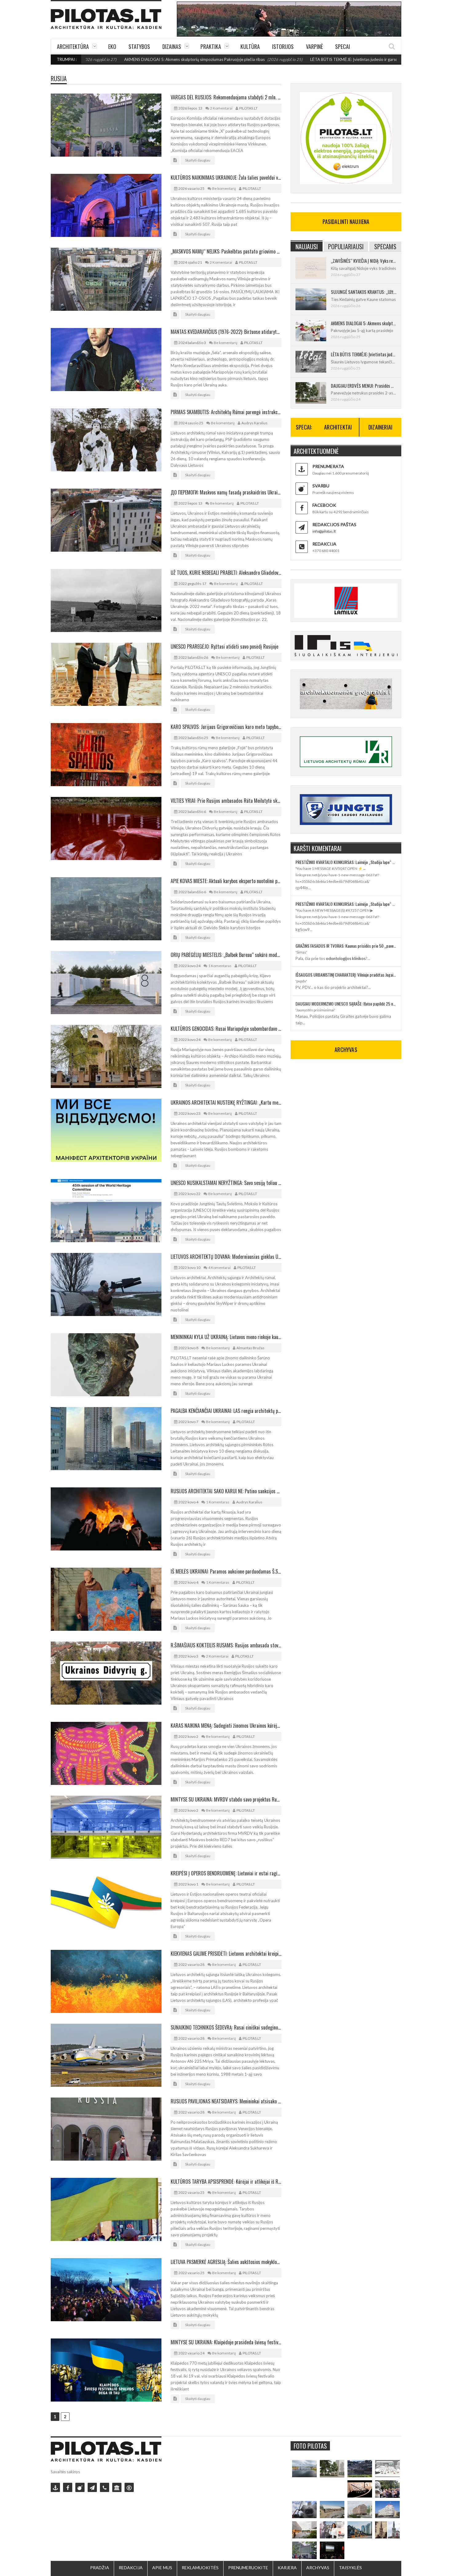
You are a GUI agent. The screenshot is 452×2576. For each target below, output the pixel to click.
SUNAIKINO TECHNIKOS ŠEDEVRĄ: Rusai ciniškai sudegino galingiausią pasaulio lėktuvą (226, 2027)
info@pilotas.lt (324, 531)
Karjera (287, 2568)
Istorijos (283, 46)
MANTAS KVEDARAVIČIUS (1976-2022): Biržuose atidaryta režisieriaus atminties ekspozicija (226, 332)
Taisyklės (350, 2568)
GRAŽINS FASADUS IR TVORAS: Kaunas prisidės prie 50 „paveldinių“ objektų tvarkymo (346, 946)
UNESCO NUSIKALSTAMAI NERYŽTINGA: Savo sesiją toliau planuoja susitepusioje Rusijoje (226, 1183)
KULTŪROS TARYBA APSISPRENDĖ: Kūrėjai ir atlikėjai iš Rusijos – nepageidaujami (226, 2182)
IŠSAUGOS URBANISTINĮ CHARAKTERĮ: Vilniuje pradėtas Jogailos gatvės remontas (346, 975)
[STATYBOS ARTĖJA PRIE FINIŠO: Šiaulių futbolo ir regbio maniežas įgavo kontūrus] (332, 2510)
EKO (112, 46)
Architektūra (73, 46)
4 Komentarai (219, 1268)
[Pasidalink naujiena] (80, 2487)
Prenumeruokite (248, 2568)
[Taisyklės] (129, 2487)
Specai (343, 46)
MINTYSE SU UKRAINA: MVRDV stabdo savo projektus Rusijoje (226, 1799)
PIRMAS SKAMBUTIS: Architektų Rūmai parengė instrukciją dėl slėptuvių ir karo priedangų (226, 412)
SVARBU (321, 486)
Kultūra (250, 46)
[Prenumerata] (55, 2487)
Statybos (139, 46)
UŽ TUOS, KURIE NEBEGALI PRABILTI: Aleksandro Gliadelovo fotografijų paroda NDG (226, 573)
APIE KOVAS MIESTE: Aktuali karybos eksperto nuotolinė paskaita (226, 881)
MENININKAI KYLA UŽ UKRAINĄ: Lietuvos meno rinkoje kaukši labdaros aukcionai (226, 1337)
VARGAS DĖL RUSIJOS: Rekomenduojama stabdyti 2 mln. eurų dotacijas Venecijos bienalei (226, 97)
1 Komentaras (220, 966)
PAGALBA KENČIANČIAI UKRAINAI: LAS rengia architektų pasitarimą (226, 1411)
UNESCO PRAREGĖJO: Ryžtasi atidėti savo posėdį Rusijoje (224, 646)
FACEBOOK (324, 505)
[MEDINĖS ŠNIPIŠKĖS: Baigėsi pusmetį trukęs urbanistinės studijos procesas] (360, 2530)
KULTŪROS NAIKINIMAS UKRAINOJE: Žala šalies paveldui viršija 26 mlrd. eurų (226, 178)
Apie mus (162, 2568)
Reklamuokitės (200, 2568)
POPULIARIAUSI (346, 246)
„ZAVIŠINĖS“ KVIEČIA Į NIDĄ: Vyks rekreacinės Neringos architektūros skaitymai (364, 261)
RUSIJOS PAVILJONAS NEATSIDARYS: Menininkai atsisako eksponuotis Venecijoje (226, 2101)
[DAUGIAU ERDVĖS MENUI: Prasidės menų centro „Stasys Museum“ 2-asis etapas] (332, 2469)
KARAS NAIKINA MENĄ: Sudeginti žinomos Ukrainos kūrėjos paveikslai (226, 1726)
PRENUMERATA (328, 466)
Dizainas (172, 46)
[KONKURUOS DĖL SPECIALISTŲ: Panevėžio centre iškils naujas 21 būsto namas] (360, 2510)
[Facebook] (68, 2487)
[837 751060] (105, 2487)
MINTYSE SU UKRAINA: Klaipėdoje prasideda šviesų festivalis (226, 2342)
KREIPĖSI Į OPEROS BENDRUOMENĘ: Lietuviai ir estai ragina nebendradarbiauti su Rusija (226, 1873)
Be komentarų (224, 188)
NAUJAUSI (307, 246)
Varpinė (314, 46)
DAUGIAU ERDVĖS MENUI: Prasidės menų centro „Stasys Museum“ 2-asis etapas (364, 386)
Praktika (211, 46)
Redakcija (131, 2568)
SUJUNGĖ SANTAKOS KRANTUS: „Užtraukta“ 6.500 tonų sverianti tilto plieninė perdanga (364, 292)
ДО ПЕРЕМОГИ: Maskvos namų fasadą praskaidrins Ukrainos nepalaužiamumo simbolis (226, 492)
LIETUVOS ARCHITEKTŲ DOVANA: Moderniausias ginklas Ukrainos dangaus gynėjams (226, 1257)
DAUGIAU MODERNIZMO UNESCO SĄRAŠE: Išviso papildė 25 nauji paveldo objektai (346, 1004)
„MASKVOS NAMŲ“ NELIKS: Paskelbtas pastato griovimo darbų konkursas (226, 251)
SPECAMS (385, 246)
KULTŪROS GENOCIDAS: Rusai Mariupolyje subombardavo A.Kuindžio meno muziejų (226, 1029)
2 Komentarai (221, 108)
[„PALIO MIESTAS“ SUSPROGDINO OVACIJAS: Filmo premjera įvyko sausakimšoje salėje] (332, 2550)
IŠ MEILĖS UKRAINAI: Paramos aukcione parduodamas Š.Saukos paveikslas (226, 1571)
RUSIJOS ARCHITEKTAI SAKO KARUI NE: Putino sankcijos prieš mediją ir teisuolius (226, 1491)
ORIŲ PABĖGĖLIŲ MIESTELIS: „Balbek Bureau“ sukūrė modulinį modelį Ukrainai (226, 955)
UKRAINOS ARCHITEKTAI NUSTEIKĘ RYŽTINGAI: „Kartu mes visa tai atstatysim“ (226, 1102)
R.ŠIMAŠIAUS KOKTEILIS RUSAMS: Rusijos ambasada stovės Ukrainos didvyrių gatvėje (226, 1645)
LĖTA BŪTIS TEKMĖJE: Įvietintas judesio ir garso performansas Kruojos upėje (299, 59)
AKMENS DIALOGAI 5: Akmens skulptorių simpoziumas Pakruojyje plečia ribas (114, 59)
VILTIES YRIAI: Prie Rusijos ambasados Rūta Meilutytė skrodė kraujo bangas (226, 801)
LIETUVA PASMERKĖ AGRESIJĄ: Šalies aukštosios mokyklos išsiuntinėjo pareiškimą (226, 2262)
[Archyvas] (117, 2487)
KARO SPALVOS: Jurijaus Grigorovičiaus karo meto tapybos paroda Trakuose (226, 727)
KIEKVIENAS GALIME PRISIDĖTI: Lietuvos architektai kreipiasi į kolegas (226, 1954)
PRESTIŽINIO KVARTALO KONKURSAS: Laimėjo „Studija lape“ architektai (346, 862)
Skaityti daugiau (198, 160)
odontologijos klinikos (346, 958)
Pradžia (100, 2568)
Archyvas (318, 2568)
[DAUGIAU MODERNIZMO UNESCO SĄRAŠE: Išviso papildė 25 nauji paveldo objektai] (387, 2510)
